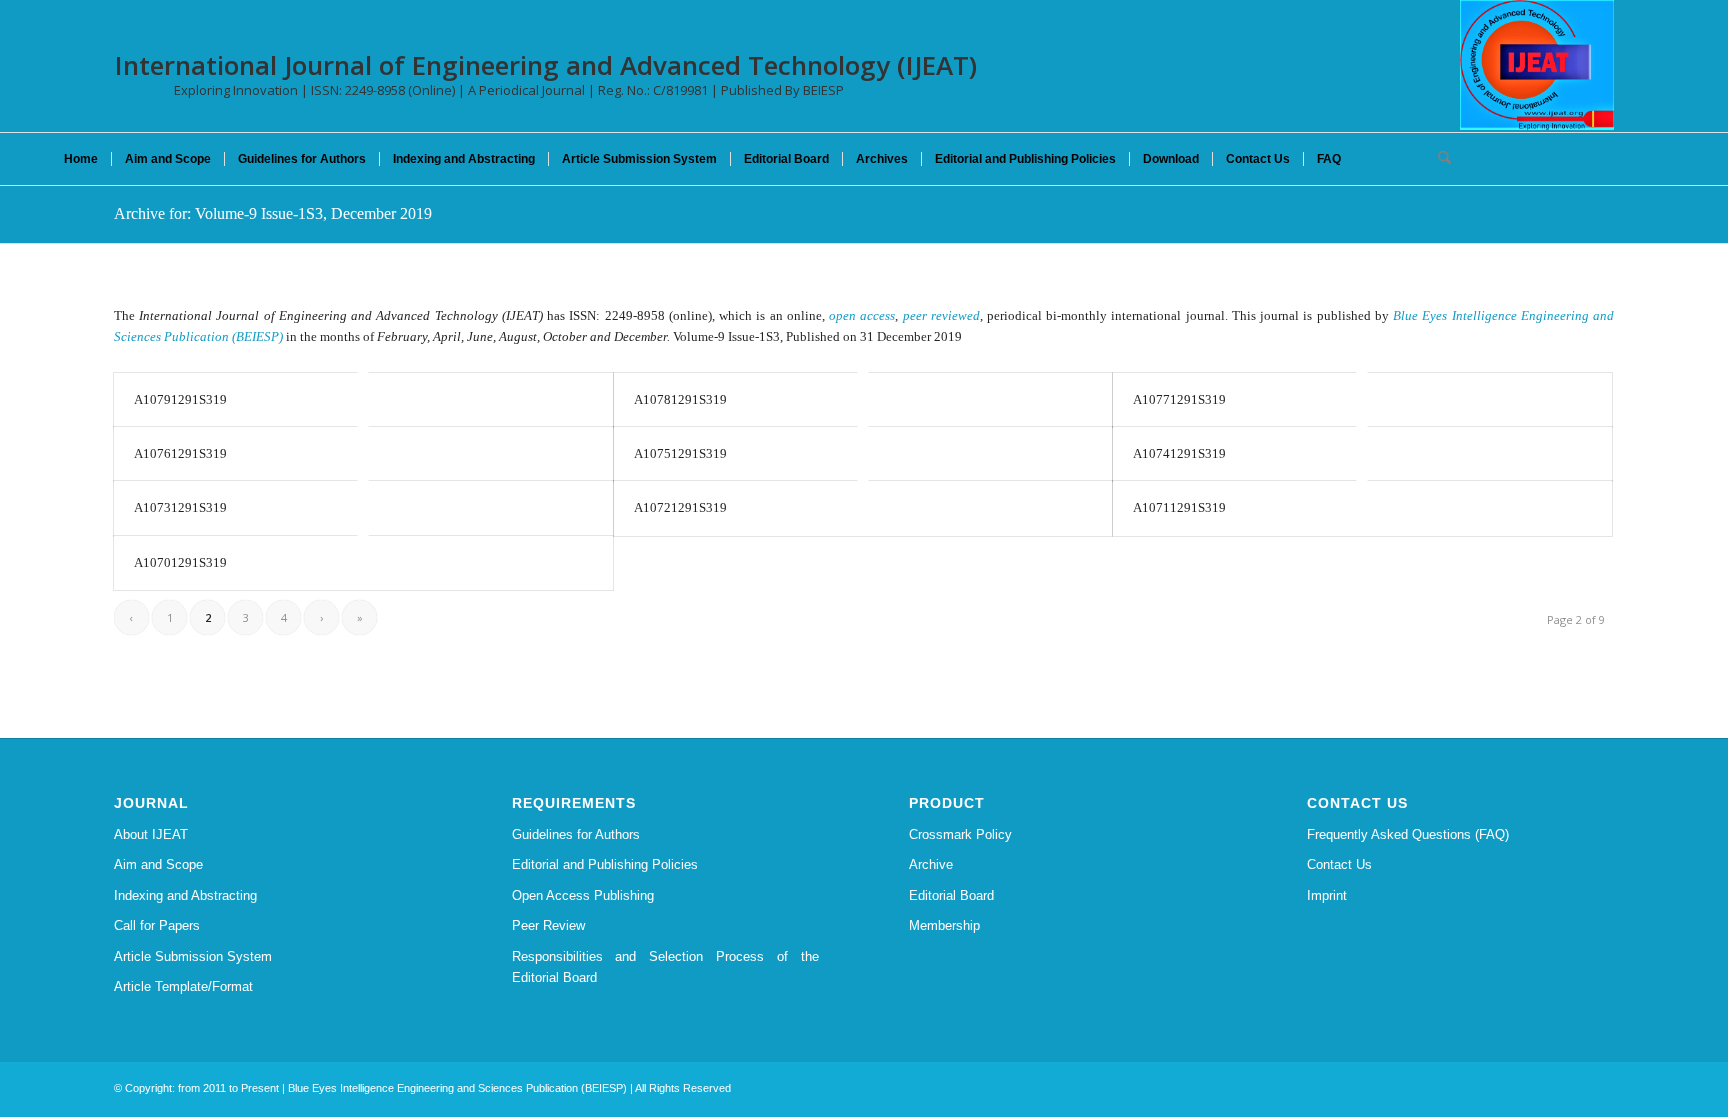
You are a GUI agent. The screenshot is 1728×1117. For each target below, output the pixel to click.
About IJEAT (151, 834)
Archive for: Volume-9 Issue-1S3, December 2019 (273, 213)
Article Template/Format (183, 986)
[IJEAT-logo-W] (1537, 65)
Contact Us (1339, 864)
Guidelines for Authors (576, 834)
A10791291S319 (180, 399)
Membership (944, 925)
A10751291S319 (680, 453)
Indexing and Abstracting (185, 895)
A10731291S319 (180, 507)
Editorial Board (951, 895)
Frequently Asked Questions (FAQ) (1408, 834)
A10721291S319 (680, 507)
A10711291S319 (1179, 507)
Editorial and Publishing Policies (605, 864)
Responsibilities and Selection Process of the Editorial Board (666, 967)
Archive (931, 864)
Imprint (1327, 895)
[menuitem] (81, 159)
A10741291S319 (1179, 453)
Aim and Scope (158, 864)
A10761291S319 (180, 453)
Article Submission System (193, 956)
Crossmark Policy (960, 834)
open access (862, 315)
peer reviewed (941, 315)
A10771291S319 (1179, 399)
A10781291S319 (680, 399)
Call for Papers (157, 925)
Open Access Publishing (583, 895)
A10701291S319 (180, 562)
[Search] (1438, 159)
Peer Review (548, 925)
